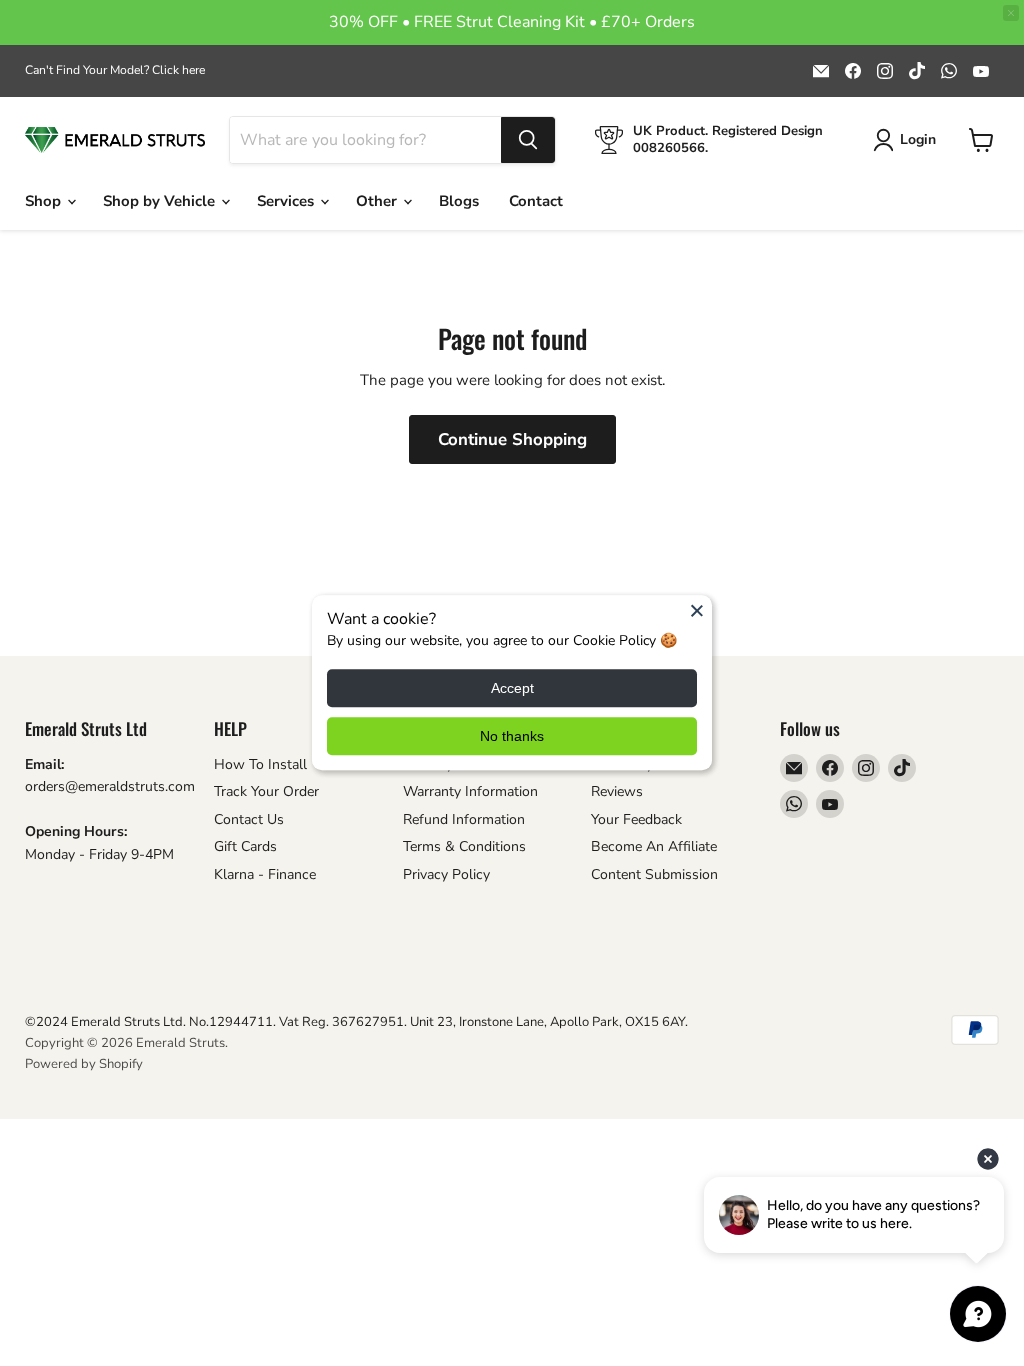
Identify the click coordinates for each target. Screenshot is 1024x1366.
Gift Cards (245, 846)
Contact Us (249, 819)
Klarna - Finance (265, 874)
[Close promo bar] (1011, 13)
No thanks (512, 737)
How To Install (260, 764)
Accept (512, 689)
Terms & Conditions (464, 846)
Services (287, 201)
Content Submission (654, 874)
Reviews (617, 791)
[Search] (528, 140)
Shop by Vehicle (161, 201)
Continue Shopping (512, 439)
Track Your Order (266, 791)
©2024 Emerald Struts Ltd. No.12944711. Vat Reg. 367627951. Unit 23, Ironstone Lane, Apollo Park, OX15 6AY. (356, 1022)
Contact (536, 201)
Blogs (459, 201)
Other (378, 201)
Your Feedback (636, 819)
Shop (45, 201)
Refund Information (464, 819)
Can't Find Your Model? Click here (115, 70)
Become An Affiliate (654, 846)
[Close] (697, 610)
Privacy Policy (446, 874)
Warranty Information (470, 791)
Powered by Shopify (84, 1064)
